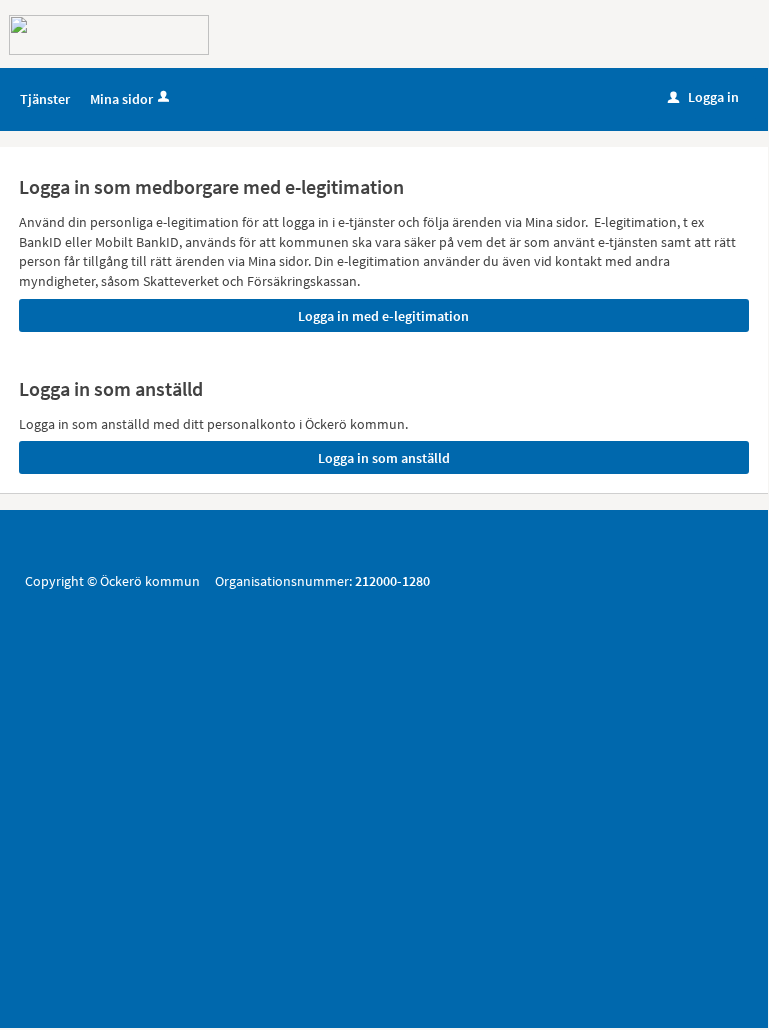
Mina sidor (121, 99)
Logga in (703, 97)
